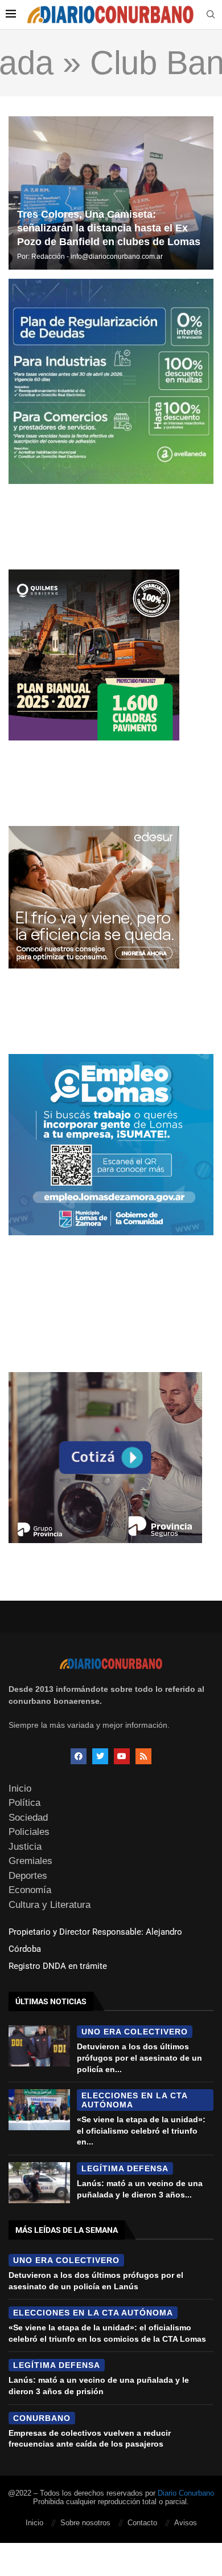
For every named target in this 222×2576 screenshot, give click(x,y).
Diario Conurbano (186, 2493)
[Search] (211, 15)
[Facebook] (79, 1756)
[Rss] (143, 1756)
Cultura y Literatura (50, 1905)
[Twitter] (100, 1756)
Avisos (186, 2523)
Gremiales (30, 1861)
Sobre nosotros (85, 2523)
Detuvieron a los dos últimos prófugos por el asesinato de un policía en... (139, 2058)
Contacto (142, 2523)
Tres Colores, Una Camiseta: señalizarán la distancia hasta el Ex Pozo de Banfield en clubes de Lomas (109, 228)
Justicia (25, 1847)
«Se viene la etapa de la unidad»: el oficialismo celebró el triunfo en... (141, 2131)
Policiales (29, 1832)
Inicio (20, 1788)
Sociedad (28, 1818)
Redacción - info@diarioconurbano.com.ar (97, 257)
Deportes (28, 1876)
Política (24, 1803)
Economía (30, 1890)
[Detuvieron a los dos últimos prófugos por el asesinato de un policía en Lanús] (39, 2046)
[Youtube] (122, 1756)
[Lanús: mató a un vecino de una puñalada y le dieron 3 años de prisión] (39, 2183)
